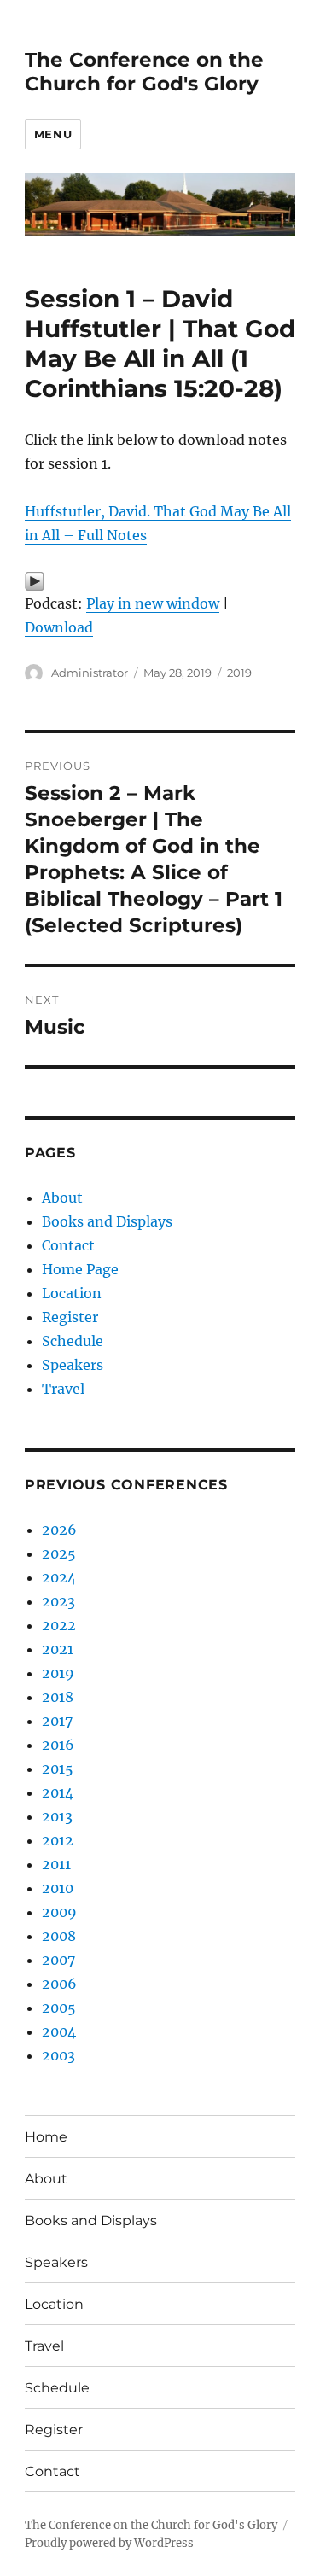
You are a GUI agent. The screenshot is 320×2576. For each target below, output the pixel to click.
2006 (59, 1984)
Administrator (90, 673)
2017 (57, 1721)
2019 (239, 673)
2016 (58, 1745)
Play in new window (153, 603)
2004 (59, 2031)
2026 (59, 1530)
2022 (59, 1625)
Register (70, 1317)
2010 (58, 1888)
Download (59, 627)
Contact (68, 1245)
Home (46, 2137)
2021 (58, 1649)
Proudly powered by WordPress (109, 2543)
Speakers (73, 1365)
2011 (56, 1864)
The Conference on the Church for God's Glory (144, 72)
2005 (59, 2008)
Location (72, 1293)
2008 (59, 1936)
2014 (58, 1792)
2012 (58, 1840)
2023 (58, 1601)
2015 (58, 1769)
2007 (58, 1960)
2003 (58, 2055)
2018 (58, 1697)
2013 (57, 1816)
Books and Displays (107, 1221)
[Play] (160, 581)
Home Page (80, 1269)
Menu (53, 134)
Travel (63, 1389)
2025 (59, 1553)
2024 (59, 1577)
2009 (59, 1912)
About (62, 1198)
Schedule (73, 1341)
